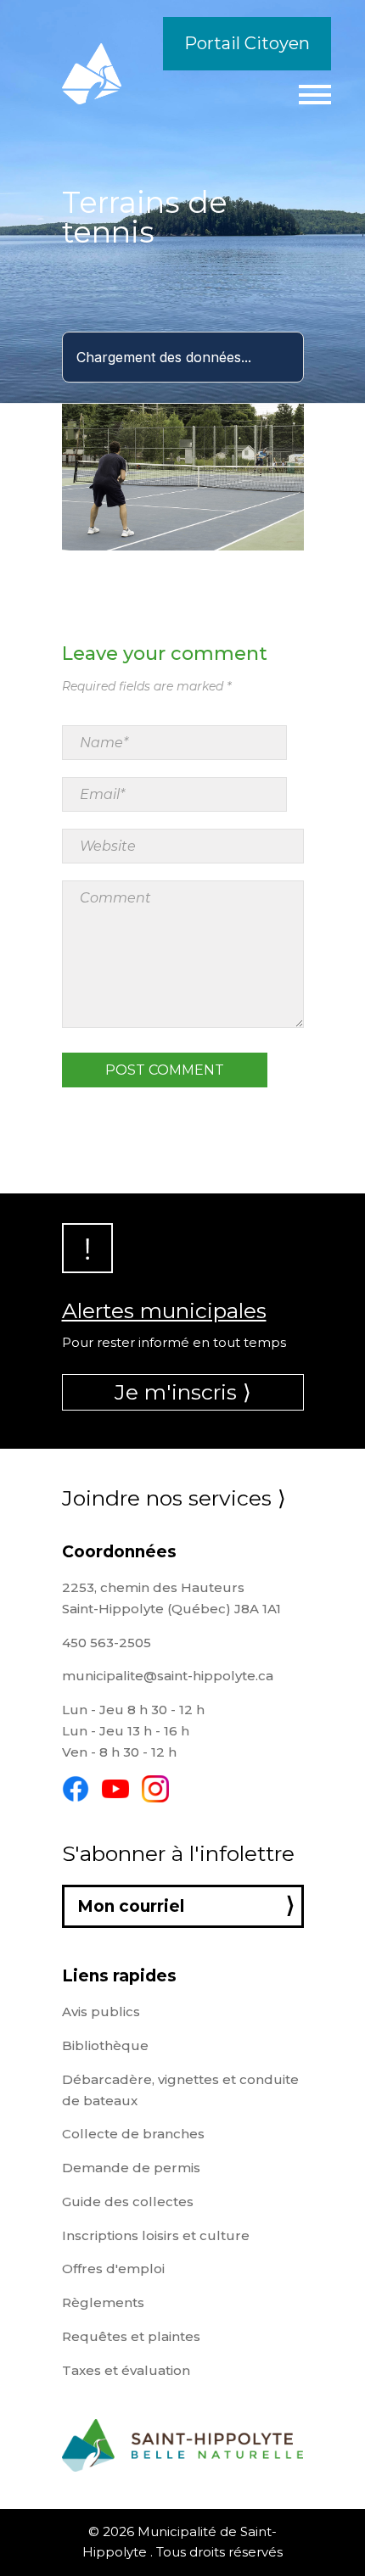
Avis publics (101, 2012)
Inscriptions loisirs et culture (156, 2235)
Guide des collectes (128, 2202)
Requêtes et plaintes (131, 2336)
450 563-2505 (107, 1643)
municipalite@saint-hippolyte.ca (168, 1676)
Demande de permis (131, 2168)
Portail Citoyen (247, 43)
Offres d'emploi (113, 2269)
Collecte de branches (133, 2134)
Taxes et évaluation (126, 2370)
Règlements (103, 2302)
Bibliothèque (105, 2045)
